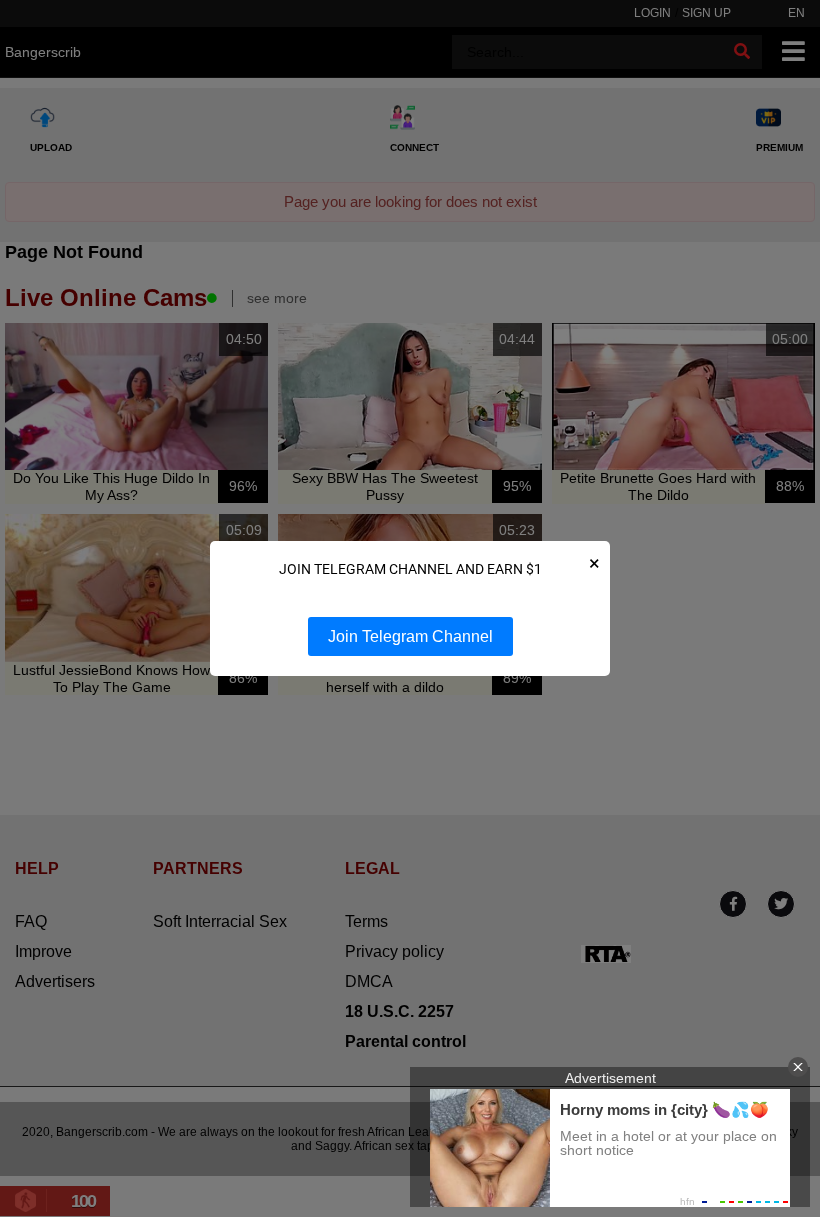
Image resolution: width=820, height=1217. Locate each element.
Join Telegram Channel (410, 636)
